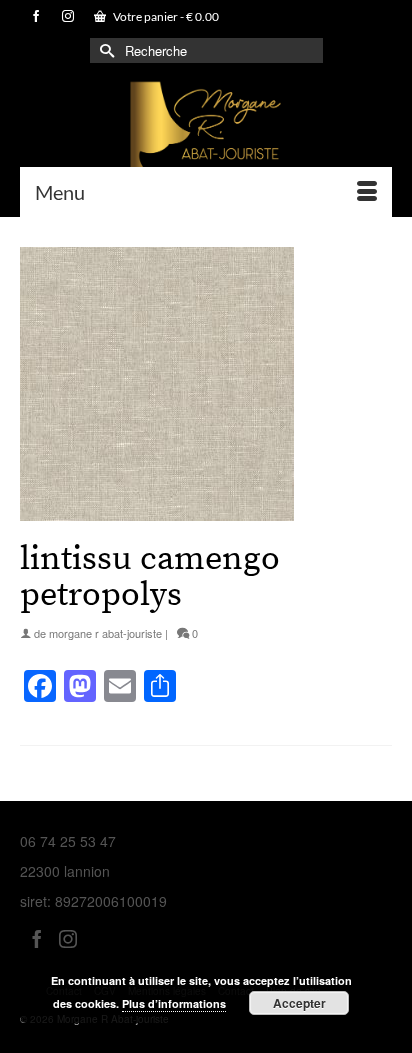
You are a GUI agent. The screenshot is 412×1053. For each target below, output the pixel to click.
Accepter (299, 1003)
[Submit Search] (105, 50)
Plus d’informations (174, 1003)
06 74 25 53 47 (68, 841)
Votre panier (165, 16)
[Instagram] (68, 937)
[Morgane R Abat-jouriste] (206, 129)
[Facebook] (37, 937)
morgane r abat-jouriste (105, 633)
